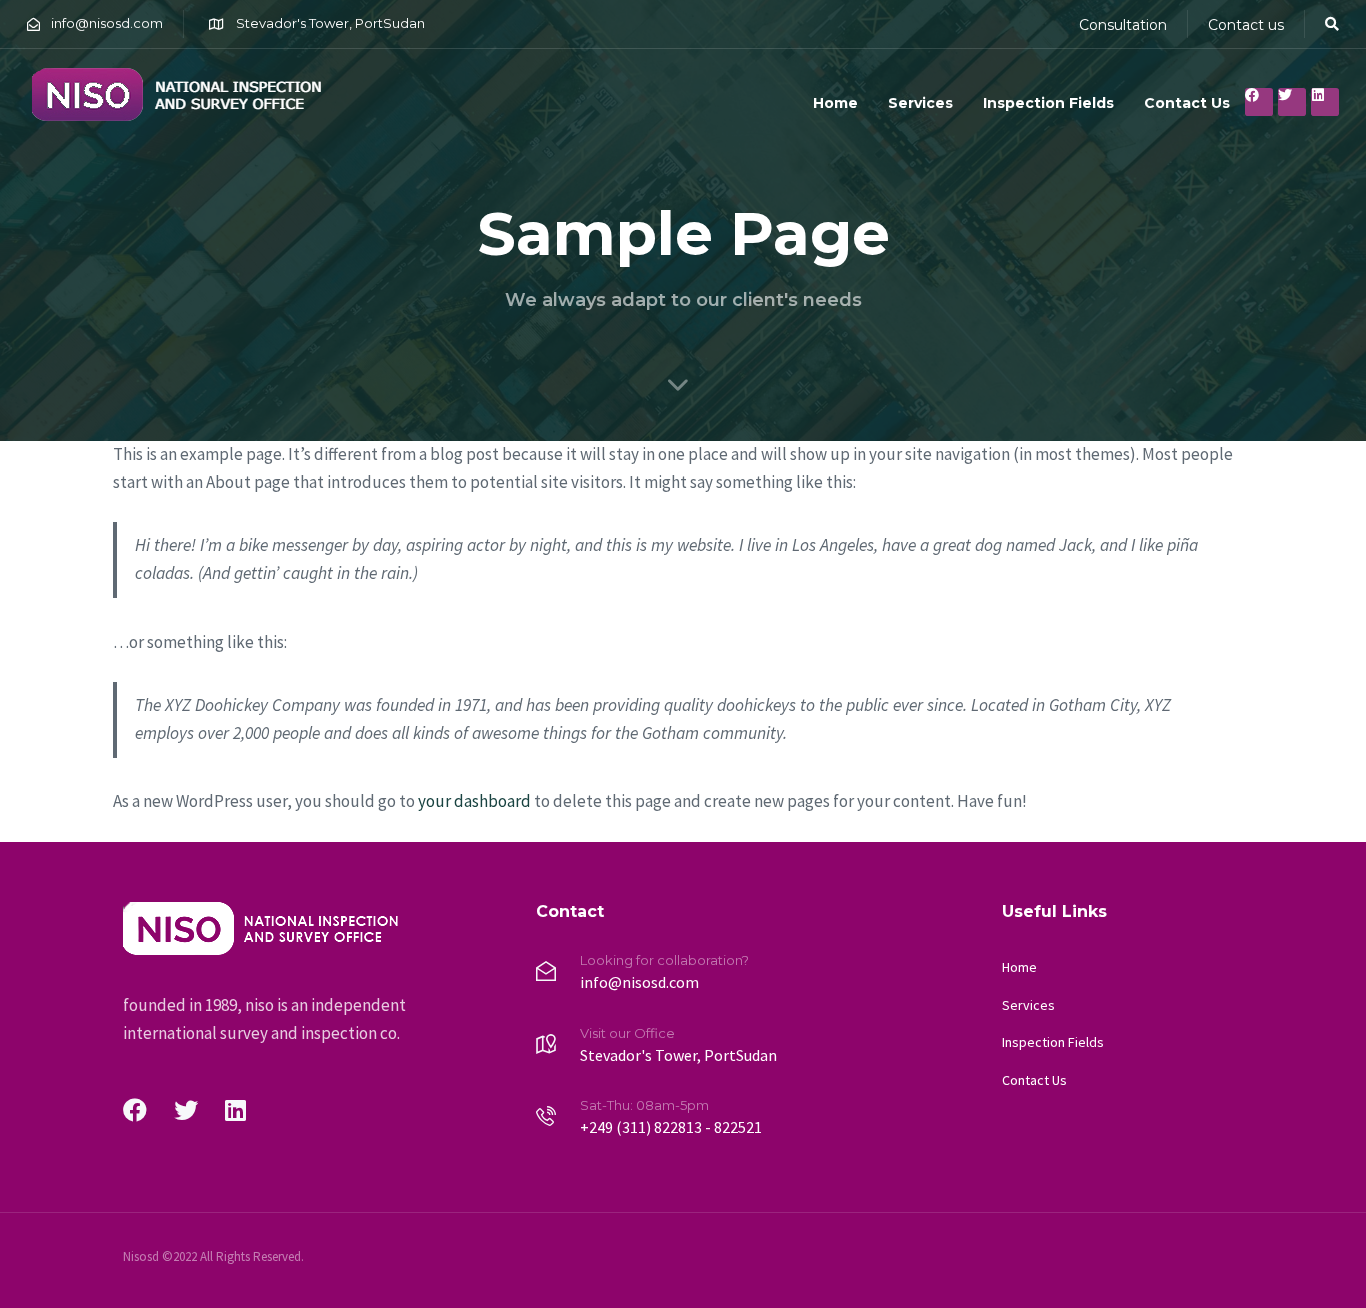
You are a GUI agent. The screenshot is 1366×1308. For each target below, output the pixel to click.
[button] (1332, 24)
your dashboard (474, 801)
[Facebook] (1259, 102)
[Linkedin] (1325, 102)
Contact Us (1187, 103)
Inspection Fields (1048, 103)
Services (920, 103)
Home (835, 103)
